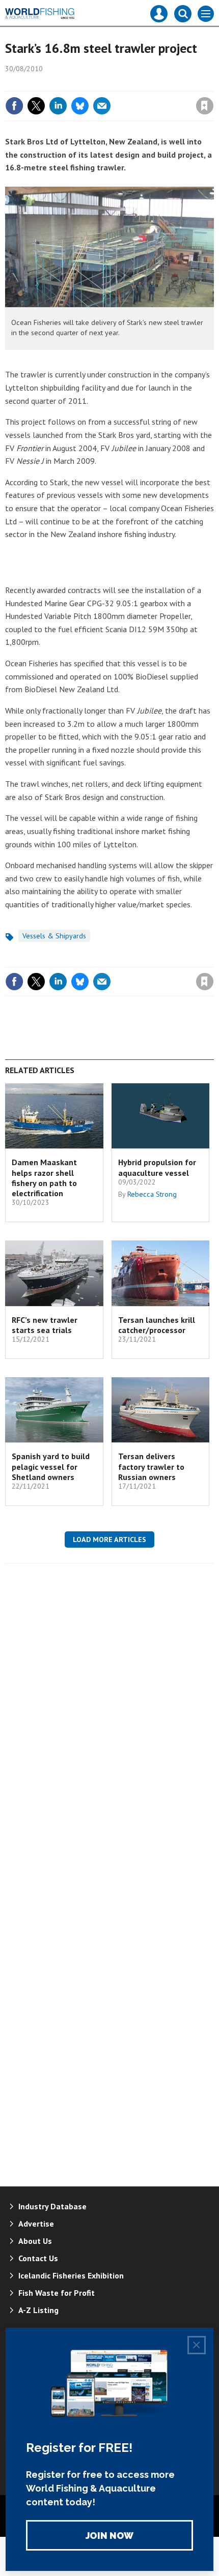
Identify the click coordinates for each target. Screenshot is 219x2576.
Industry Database (52, 2206)
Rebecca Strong (152, 1194)
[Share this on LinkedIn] (58, 106)
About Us (35, 2241)
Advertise (36, 2224)
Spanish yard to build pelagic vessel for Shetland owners (51, 1467)
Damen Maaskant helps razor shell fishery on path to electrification (44, 1178)
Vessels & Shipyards (54, 936)
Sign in (85, 84)
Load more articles (109, 1539)
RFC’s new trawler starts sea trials (45, 1325)
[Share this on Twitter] (36, 106)
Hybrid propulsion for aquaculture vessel (157, 1167)
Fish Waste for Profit (57, 2293)
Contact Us (38, 2258)
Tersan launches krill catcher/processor (157, 1325)
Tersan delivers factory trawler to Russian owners (151, 1467)
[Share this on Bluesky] (80, 106)
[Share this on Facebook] (14, 106)
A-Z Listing (38, 2310)
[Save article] (205, 106)
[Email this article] (102, 106)
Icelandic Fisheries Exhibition (71, 2275)
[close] (213, 84)
